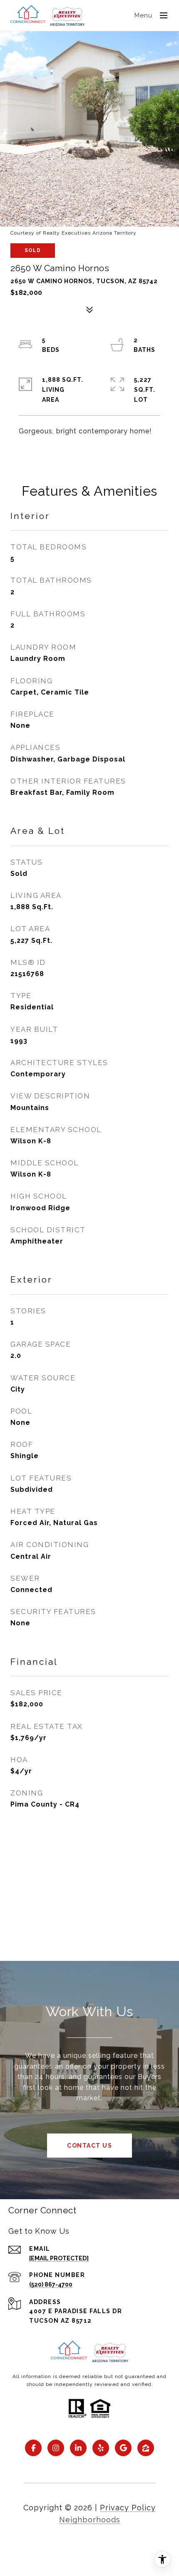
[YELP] (101, 2448)
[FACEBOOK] (33, 2448)
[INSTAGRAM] (56, 2448)
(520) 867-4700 (51, 2284)
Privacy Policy (128, 2508)
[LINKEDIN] (78, 2448)
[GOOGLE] (123, 2448)
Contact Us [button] (89, 2146)
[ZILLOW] (146, 2448)
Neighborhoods (90, 2520)
